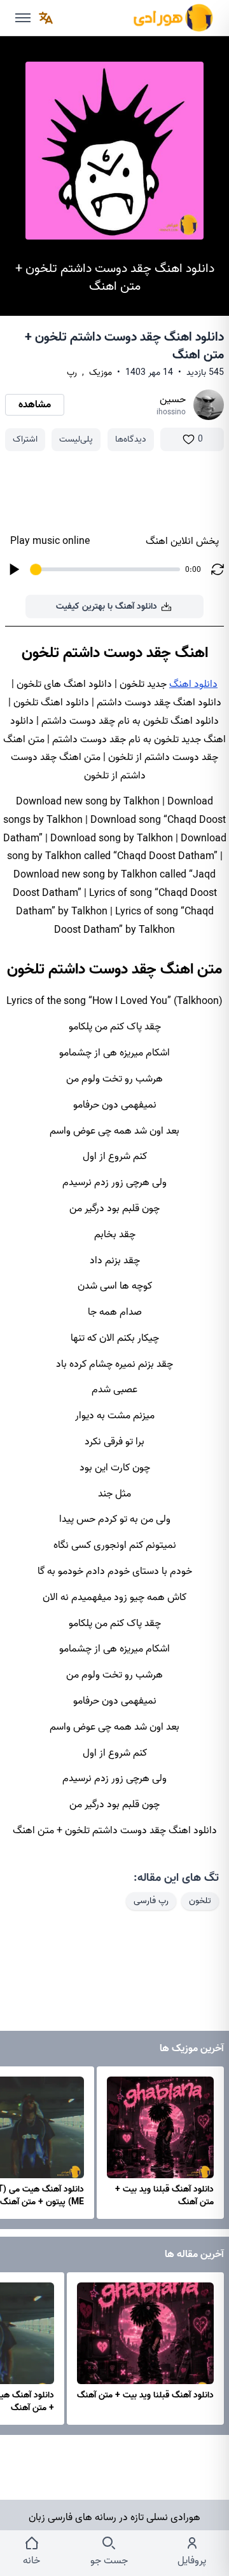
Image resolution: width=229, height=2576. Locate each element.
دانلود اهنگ (193, 684)
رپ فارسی (151, 1901)
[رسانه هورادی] (173, 18)
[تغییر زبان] (46, 18)
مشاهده (35, 405)
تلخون (200, 1901)
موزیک (101, 373)
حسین (173, 400)
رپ (72, 373)
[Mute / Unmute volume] (23, 18)
